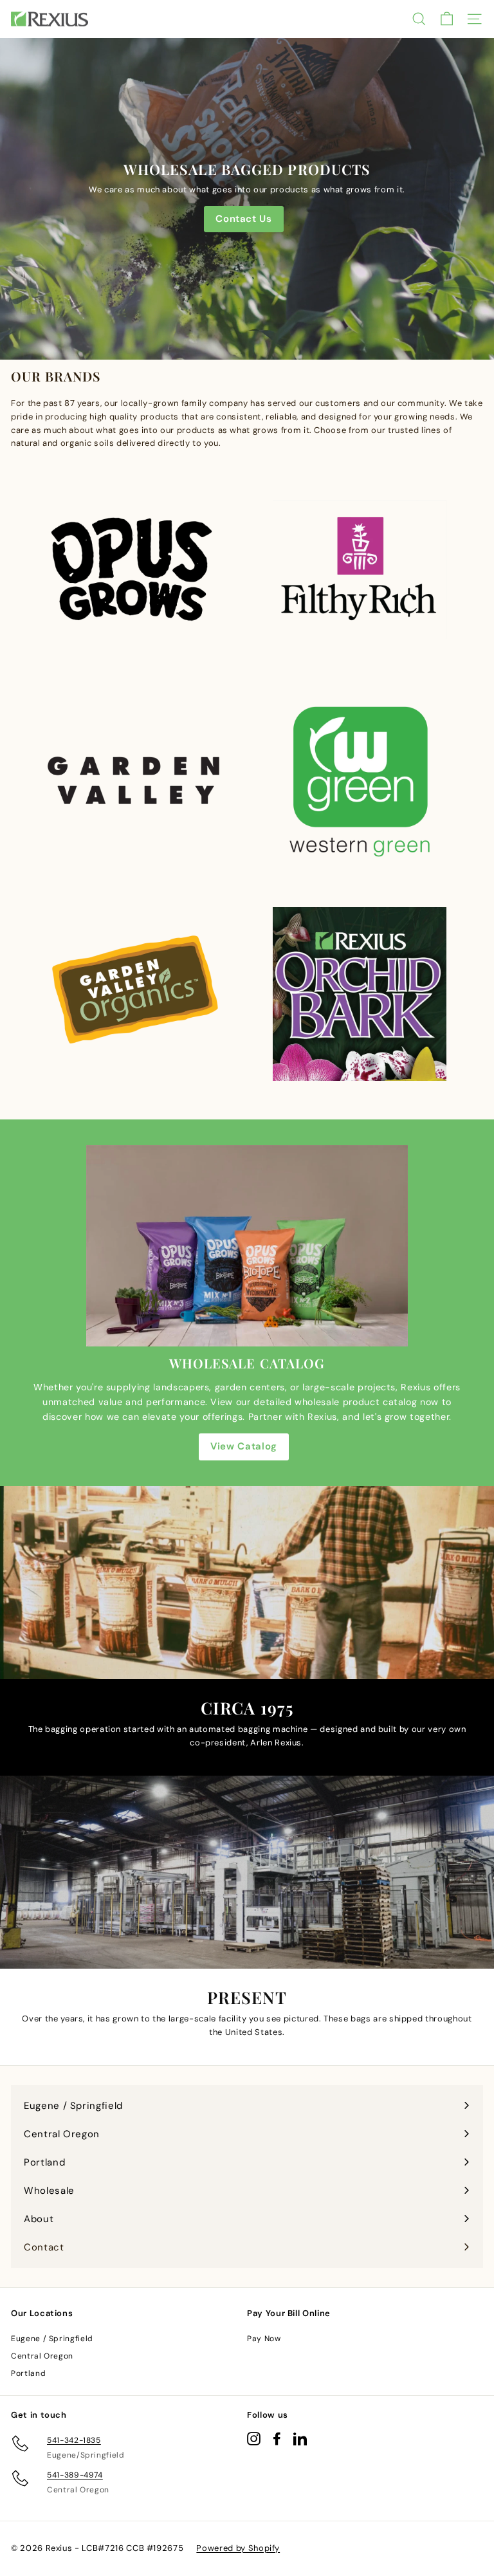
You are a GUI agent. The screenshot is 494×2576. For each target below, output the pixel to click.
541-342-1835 (74, 2440)
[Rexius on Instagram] (254, 2439)
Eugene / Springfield (52, 2339)
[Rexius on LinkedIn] (300, 2439)
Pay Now (264, 2339)
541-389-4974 (75, 2475)
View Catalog (244, 1446)
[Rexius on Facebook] (277, 2439)
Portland (28, 2373)
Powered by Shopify (238, 2548)
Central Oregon (42, 2356)
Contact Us (244, 219)
